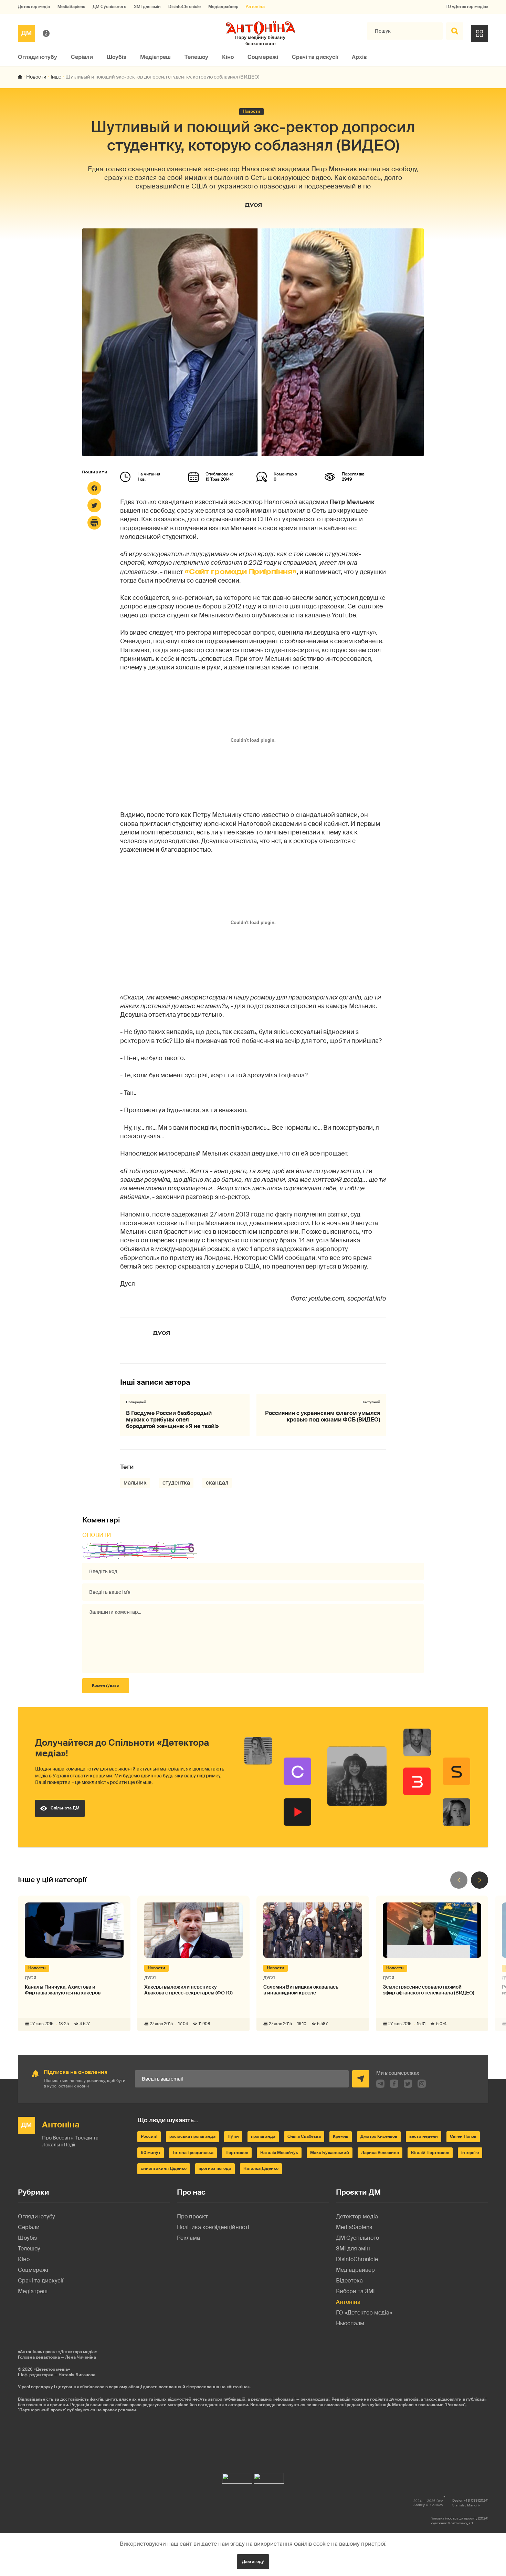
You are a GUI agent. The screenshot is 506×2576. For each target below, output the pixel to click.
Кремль (341, 2136)
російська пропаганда (192, 2136)
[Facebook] (94, 488)
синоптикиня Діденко (164, 2168)
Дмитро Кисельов (379, 2136)
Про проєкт (192, 2216)
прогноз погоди (215, 2168)
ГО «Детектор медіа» (467, 7)
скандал (217, 1483)
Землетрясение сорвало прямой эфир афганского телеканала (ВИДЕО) (429, 1990)
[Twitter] (94, 505)
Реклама (188, 2238)
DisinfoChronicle (185, 7)
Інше (56, 77)
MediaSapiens (71, 7)
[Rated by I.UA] (237, 2477)
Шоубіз (117, 57)
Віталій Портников (430, 2153)
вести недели (424, 2136)
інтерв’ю (470, 2153)
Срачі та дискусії (315, 57)
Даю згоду (253, 2562)
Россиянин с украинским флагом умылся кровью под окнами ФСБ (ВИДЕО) (323, 1416)
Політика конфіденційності (213, 2227)
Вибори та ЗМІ (355, 2291)
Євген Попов (463, 2136)
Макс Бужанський (330, 2153)
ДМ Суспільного (109, 7)
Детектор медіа (34, 7)
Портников (237, 2153)
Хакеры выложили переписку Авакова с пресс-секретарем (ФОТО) (188, 1990)
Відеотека (349, 2281)
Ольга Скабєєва (304, 2136)
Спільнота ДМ (65, 1808)
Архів (359, 57)
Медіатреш (155, 57)
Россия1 (149, 2136)
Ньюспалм (350, 2323)
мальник (135, 1483)
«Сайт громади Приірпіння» (241, 572)
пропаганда (263, 2136)
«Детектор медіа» (52, 2369)
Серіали (82, 57)
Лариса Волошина (380, 2153)
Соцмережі (263, 57)
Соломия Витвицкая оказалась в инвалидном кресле (301, 1990)
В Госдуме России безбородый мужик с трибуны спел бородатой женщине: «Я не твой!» (172, 1420)
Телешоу (196, 57)
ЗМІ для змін (147, 7)
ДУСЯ (253, 205)
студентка (176, 1483)
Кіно (228, 57)
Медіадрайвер (223, 7)
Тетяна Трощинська (193, 2153)
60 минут (151, 2153)
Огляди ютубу (38, 57)
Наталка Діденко (261, 2168)
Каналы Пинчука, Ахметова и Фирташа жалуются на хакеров (63, 1990)
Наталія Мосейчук (279, 2153)
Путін (233, 2136)
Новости (36, 77)
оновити (97, 1535)
